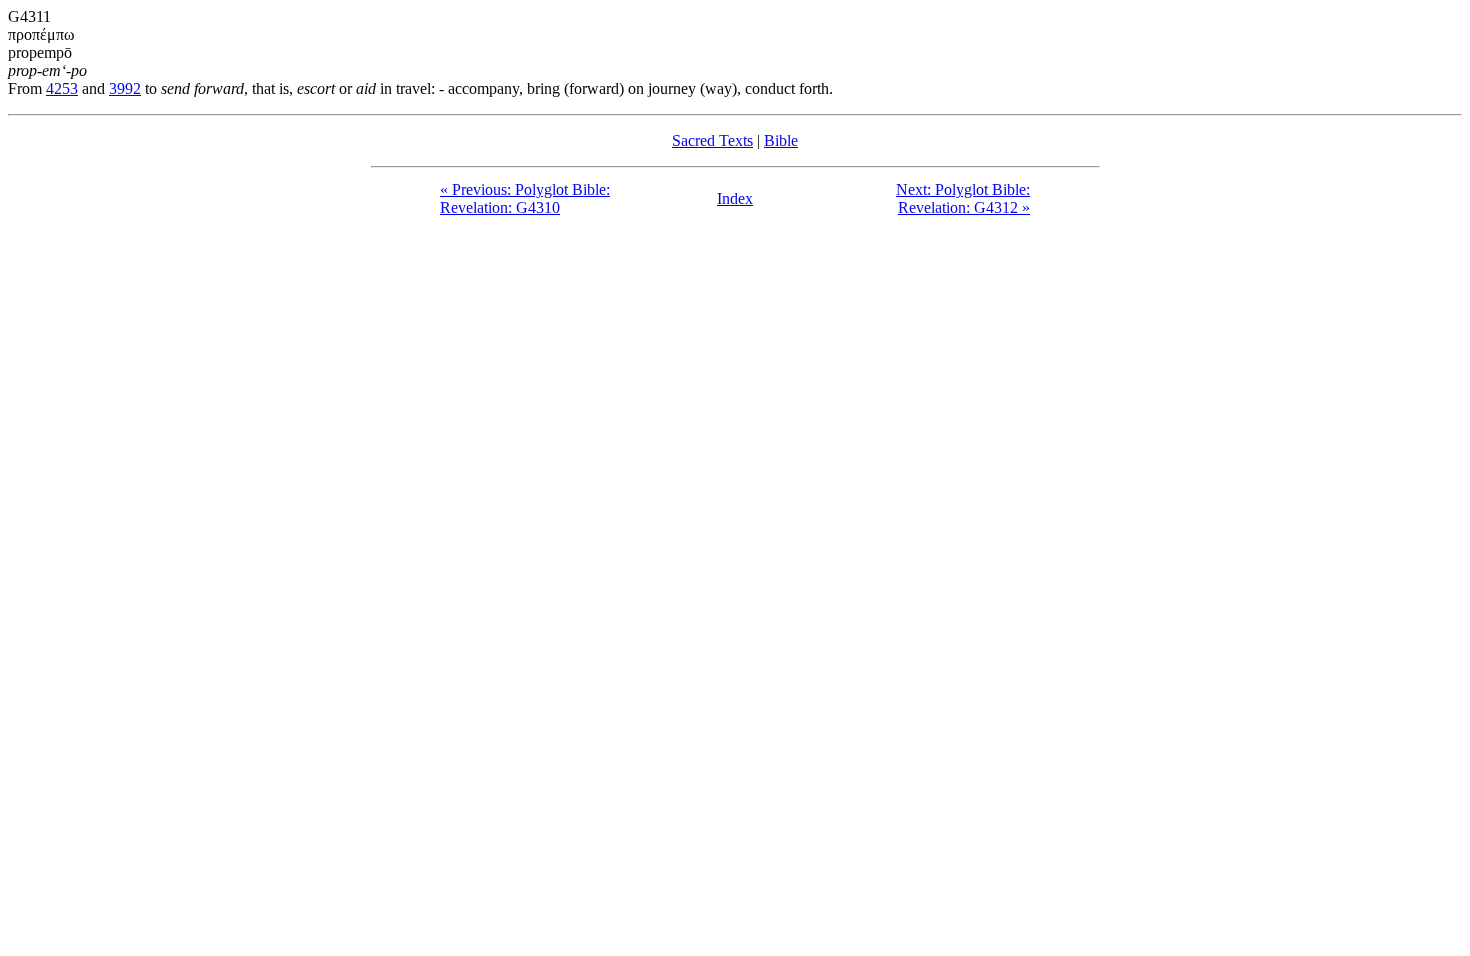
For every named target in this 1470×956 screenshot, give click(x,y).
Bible (781, 140)
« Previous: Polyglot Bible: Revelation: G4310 (525, 198)
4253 (62, 88)
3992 (125, 88)
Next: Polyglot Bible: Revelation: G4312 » (963, 198)
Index (735, 198)
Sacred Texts (712, 140)
